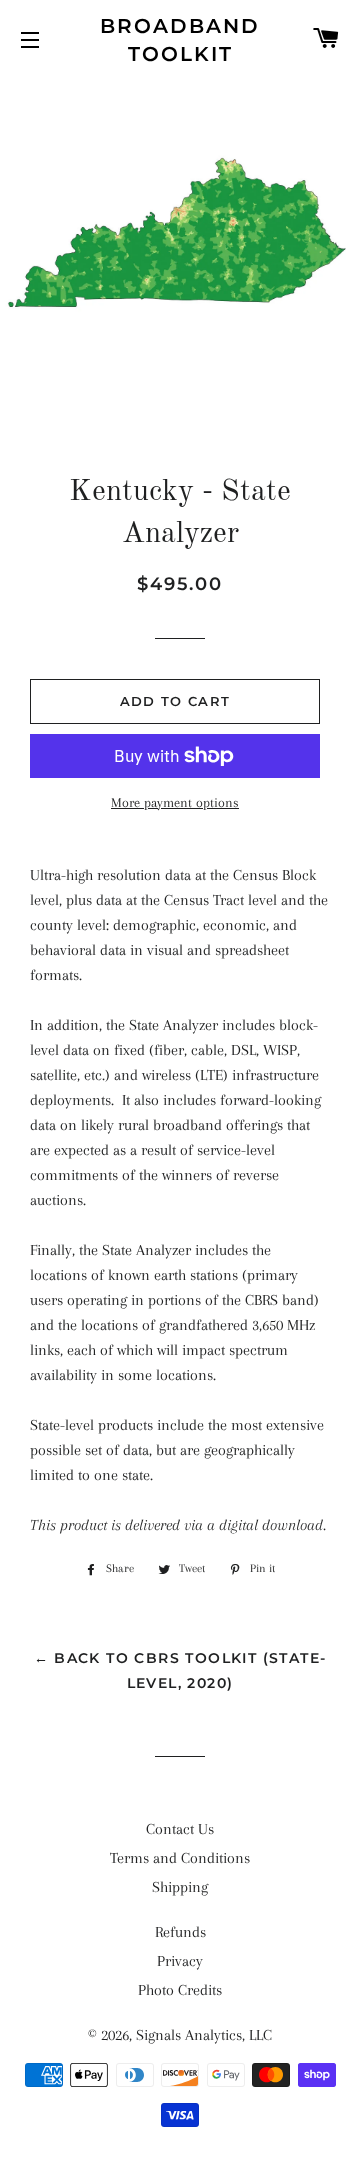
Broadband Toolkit (180, 40)
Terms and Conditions (180, 1858)
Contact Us (180, 1829)
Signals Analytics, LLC (204, 2035)
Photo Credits (180, 1990)
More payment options (175, 802)
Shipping (180, 1887)
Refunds (180, 1932)
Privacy (180, 1961)
